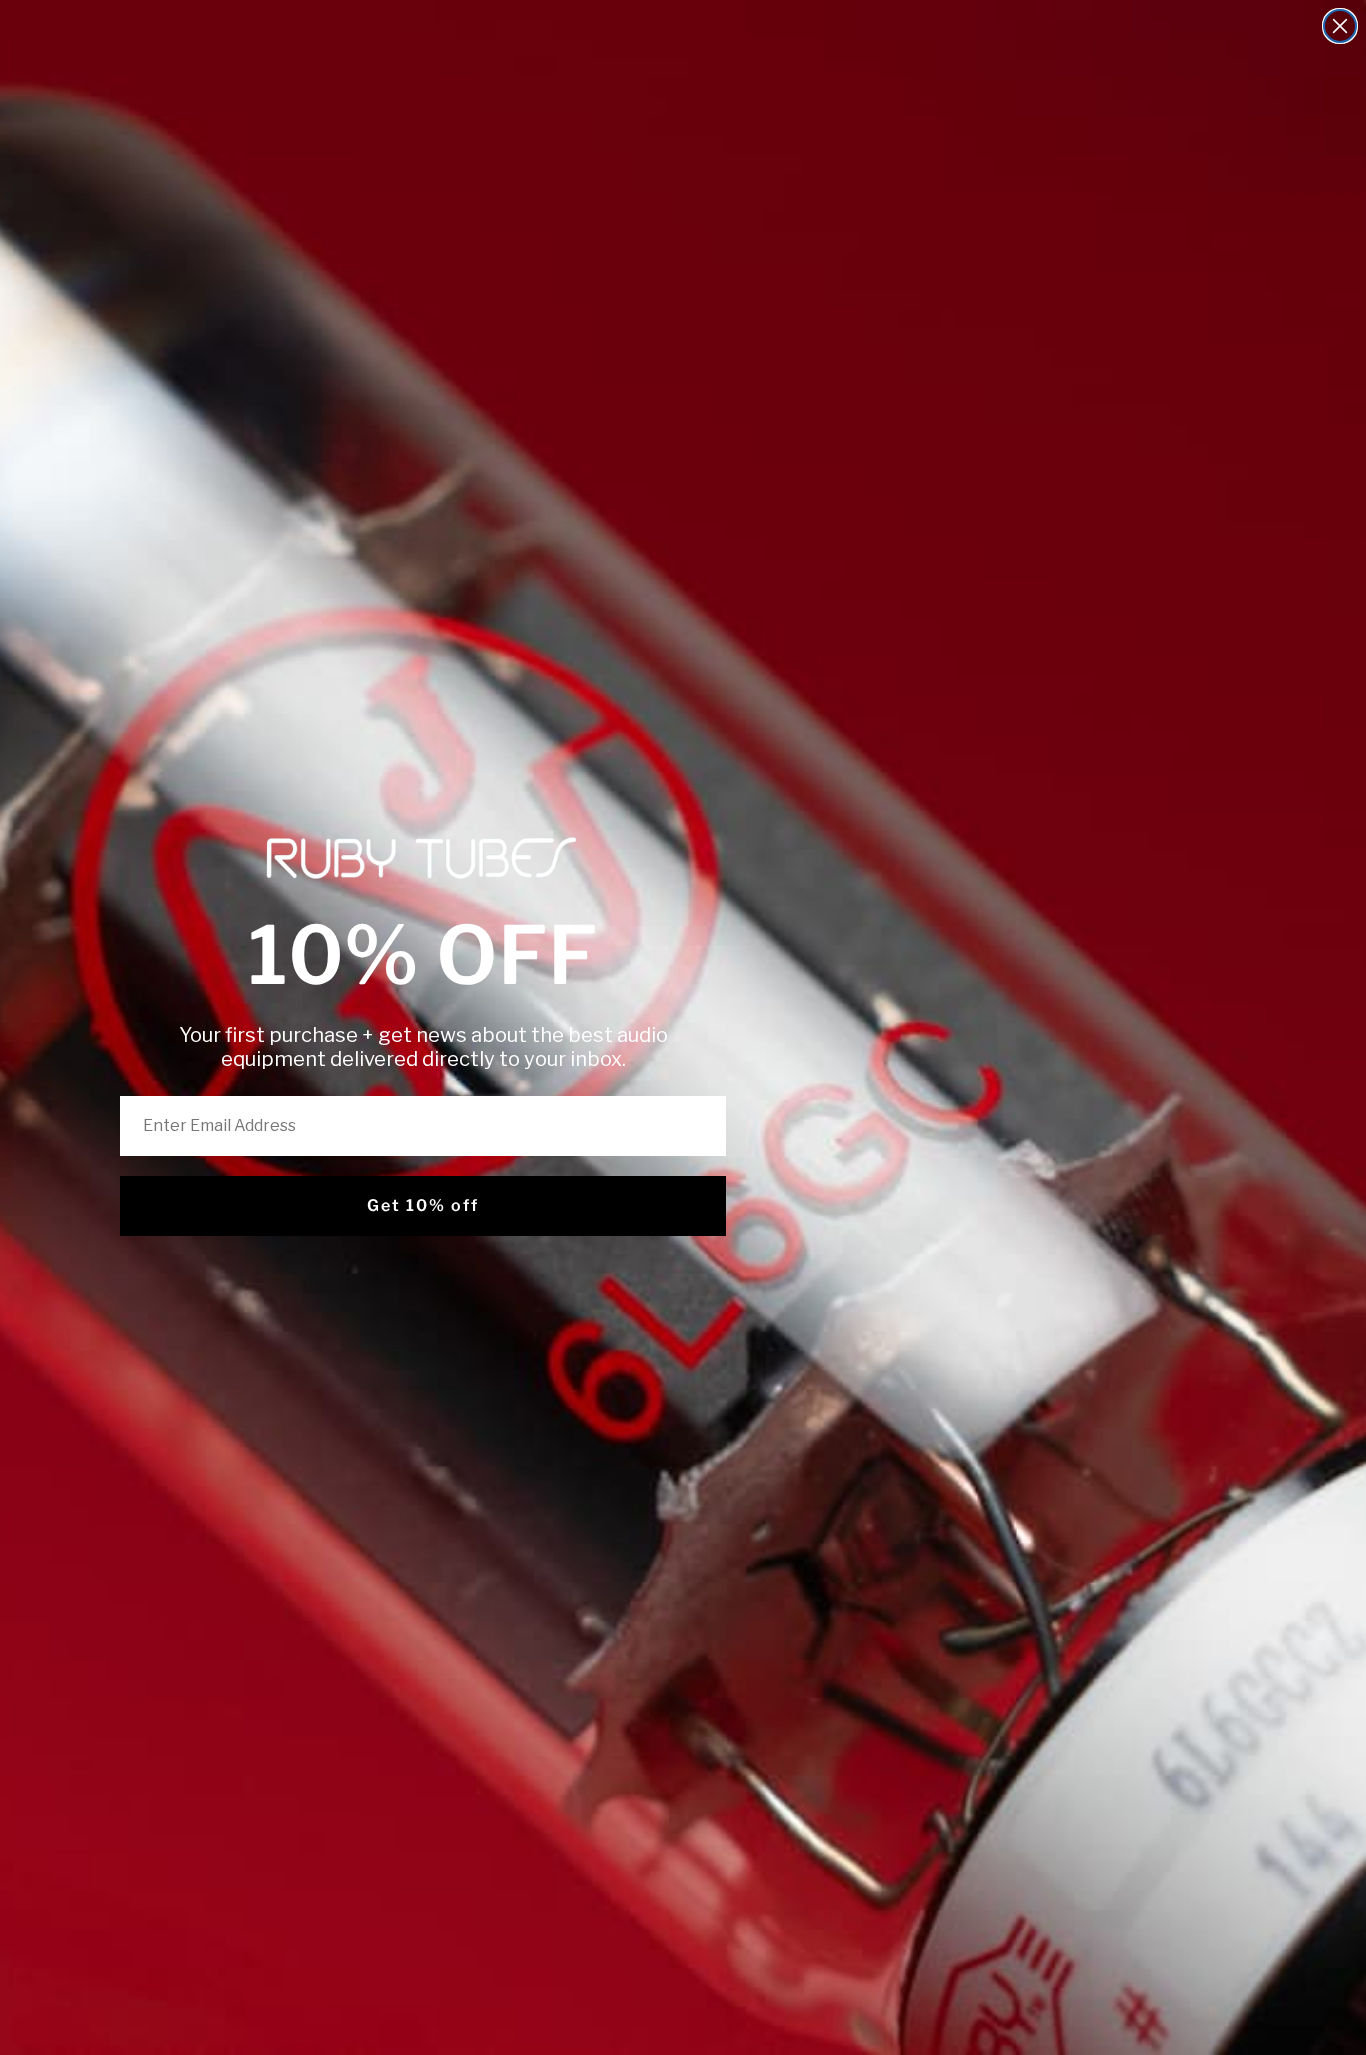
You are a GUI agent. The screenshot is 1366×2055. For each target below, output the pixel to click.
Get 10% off (423, 1205)
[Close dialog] (1340, 26)
